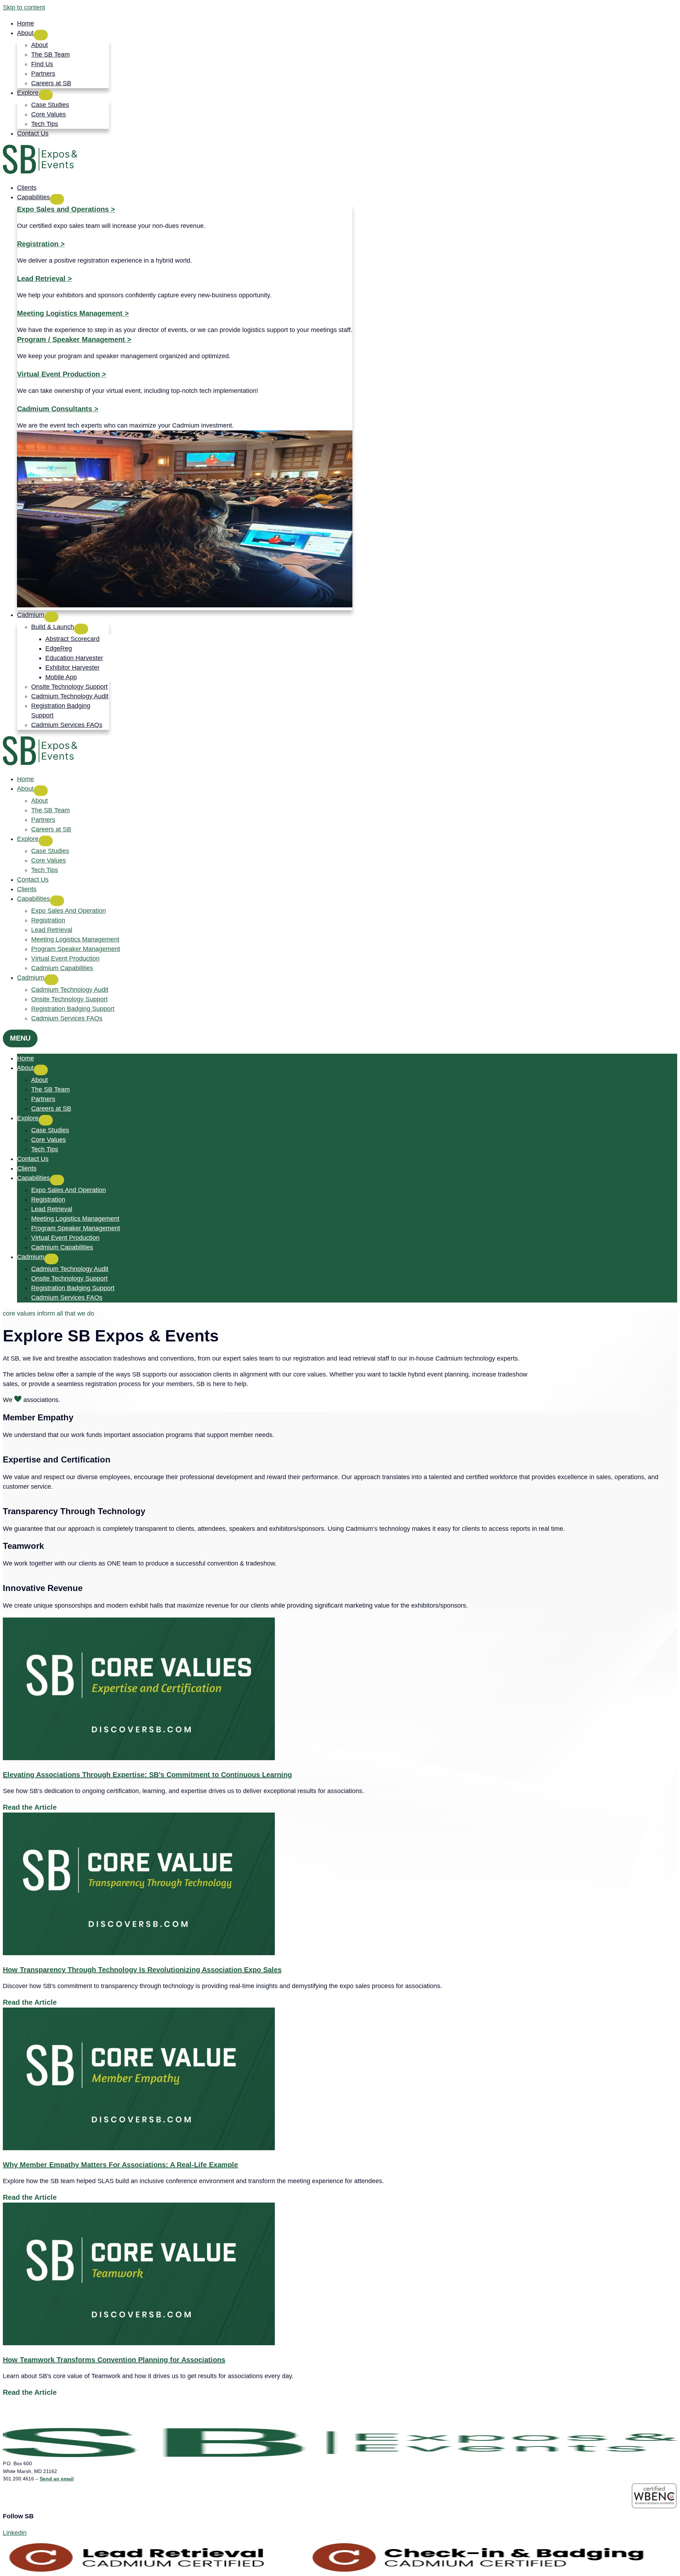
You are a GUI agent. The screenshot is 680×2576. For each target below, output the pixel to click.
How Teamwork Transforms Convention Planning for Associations (114, 2360)
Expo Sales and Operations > (66, 209)
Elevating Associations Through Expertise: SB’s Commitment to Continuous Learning (147, 1775)
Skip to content (24, 7)
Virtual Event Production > (62, 374)
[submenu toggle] (41, 35)
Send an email (57, 2479)
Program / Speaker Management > (74, 339)
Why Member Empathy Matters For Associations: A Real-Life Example (120, 2165)
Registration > (41, 244)
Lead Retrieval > (44, 279)
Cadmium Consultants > (58, 409)
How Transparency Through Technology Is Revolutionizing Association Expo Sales (142, 1970)
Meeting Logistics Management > (73, 313)
